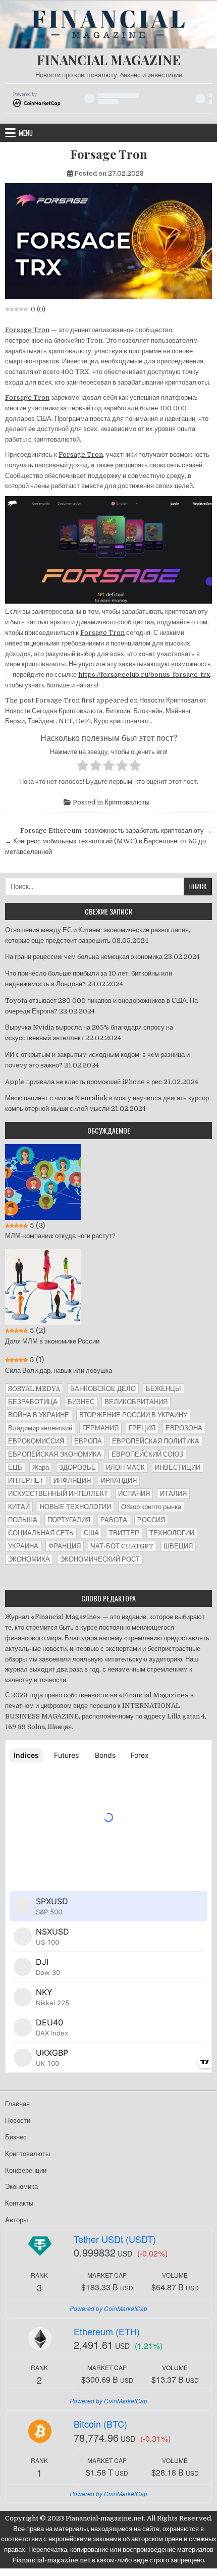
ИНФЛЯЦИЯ (72, 1481)
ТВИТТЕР (124, 1533)
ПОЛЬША (23, 1520)
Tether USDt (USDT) (115, 2239)
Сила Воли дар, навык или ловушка (59, 1371)
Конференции (26, 2170)
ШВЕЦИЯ (178, 1546)
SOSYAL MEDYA (34, 1389)
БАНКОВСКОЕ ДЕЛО (103, 1389)
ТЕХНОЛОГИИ (172, 1533)
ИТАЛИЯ (173, 1494)
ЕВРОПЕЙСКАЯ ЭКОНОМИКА (55, 1454)
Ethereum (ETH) (107, 2331)
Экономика (21, 2187)
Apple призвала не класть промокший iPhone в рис (84, 1082)
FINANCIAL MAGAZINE (109, 60)
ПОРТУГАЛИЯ (69, 1520)
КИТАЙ (19, 1507)
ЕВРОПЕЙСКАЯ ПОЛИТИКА (156, 1441)
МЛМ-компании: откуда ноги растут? (60, 1236)
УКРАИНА (23, 1546)
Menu (26, 133)
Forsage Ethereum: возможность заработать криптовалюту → (116, 830)
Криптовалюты (127, 802)
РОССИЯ (151, 1520)
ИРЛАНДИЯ (119, 1481)
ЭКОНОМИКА (29, 1559)
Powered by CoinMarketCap (108, 2308)
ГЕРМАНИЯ (100, 1428)
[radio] (83, 767)
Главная (17, 2104)
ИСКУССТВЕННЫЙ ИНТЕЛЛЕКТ (58, 1494)
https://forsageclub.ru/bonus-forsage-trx (144, 675)
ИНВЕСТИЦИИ (178, 1467)
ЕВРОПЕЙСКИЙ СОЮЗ (147, 1454)
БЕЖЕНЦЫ (164, 1389)
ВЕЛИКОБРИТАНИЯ (136, 1402)
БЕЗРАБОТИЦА (33, 1402)
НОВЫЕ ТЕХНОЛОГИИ (75, 1507)
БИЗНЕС (81, 1402)
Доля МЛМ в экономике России (52, 1341)
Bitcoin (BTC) (100, 2424)
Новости (18, 2121)
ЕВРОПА (88, 1441)
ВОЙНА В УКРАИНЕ (39, 1415)
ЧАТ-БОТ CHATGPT (122, 1546)
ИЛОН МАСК (125, 1467)
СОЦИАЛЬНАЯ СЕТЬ (41, 1533)
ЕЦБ (15, 1467)
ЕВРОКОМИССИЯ (36, 1441)
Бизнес (16, 2137)
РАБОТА (114, 1520)
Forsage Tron (109, 154)
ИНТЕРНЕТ (26, 1481)
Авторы (16, 2220)
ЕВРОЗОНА (184, 1428)
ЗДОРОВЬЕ (77, 1467)
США (91, 1533)
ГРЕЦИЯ (142, 1428)
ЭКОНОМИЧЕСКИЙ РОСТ (100, 1559)
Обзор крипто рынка (151, 1507)
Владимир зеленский (40, 1428)
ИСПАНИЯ (134, 1494)
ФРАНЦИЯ (65, 1546)
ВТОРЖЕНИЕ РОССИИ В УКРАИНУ (133, 1415)
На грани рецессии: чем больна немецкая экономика (84, 957)
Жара (41, 1467)
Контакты (19, 2203)
